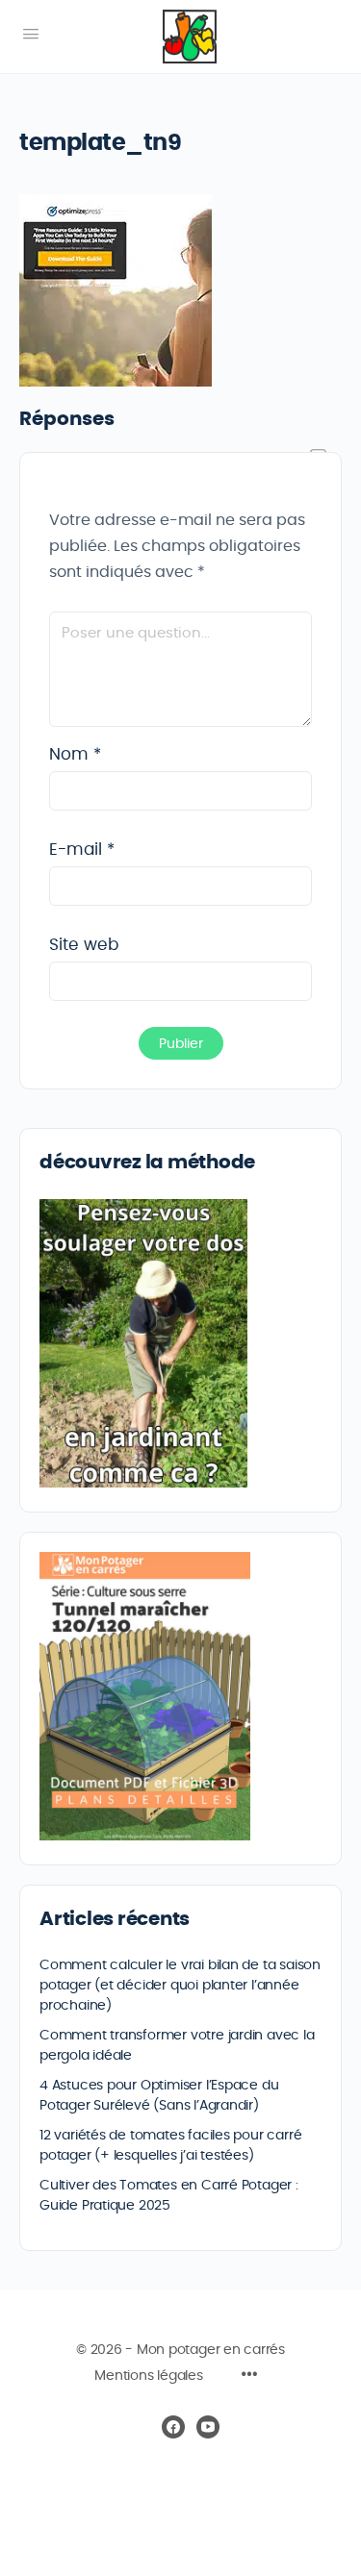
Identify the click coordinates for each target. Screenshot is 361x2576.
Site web (84, 945)
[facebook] (173, 2427)
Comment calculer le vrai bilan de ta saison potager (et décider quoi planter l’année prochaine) (180, 1986)
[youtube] (208, 2427)
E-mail (82, 850)
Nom (75, 754)
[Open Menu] (31, 35)
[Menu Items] (249, 2377)
